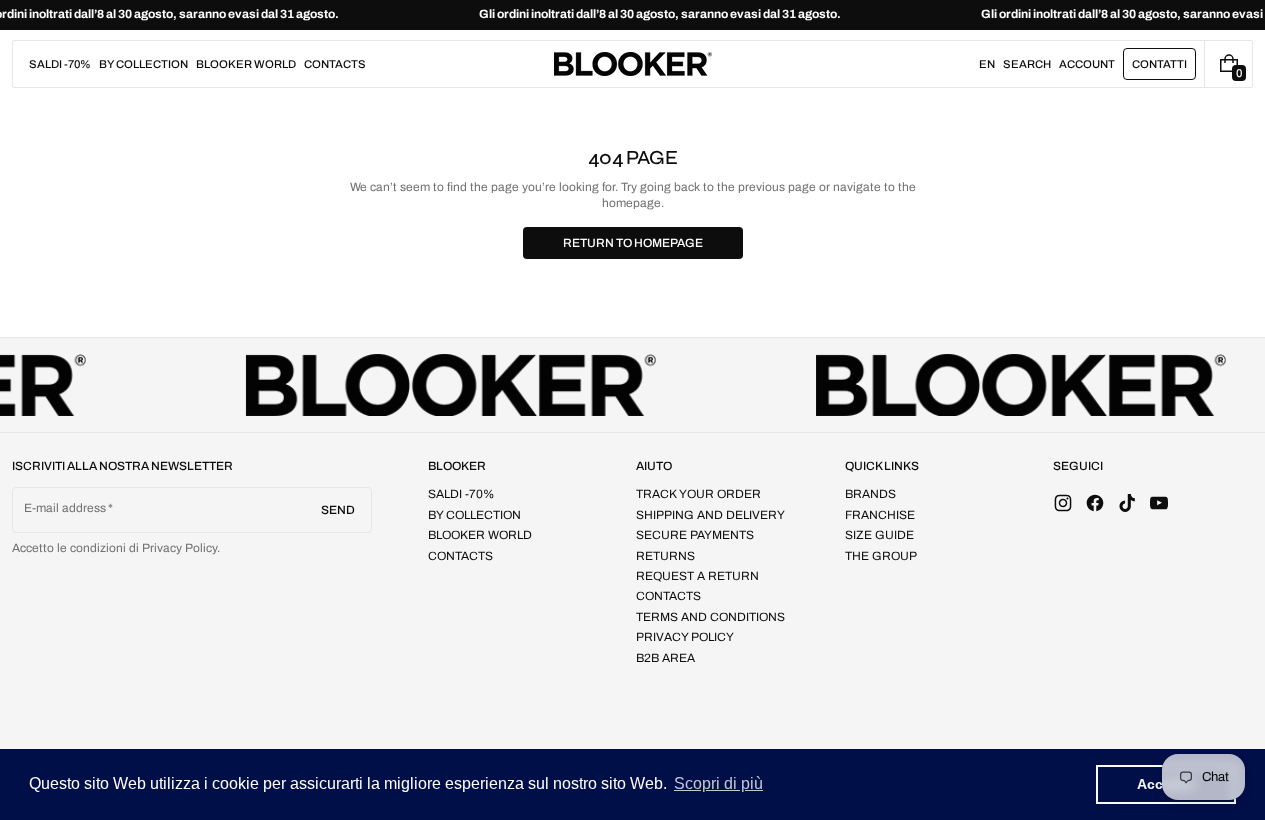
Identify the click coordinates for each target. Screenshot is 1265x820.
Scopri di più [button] (718, 783)
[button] (1027, 64)
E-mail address (65, 508)
